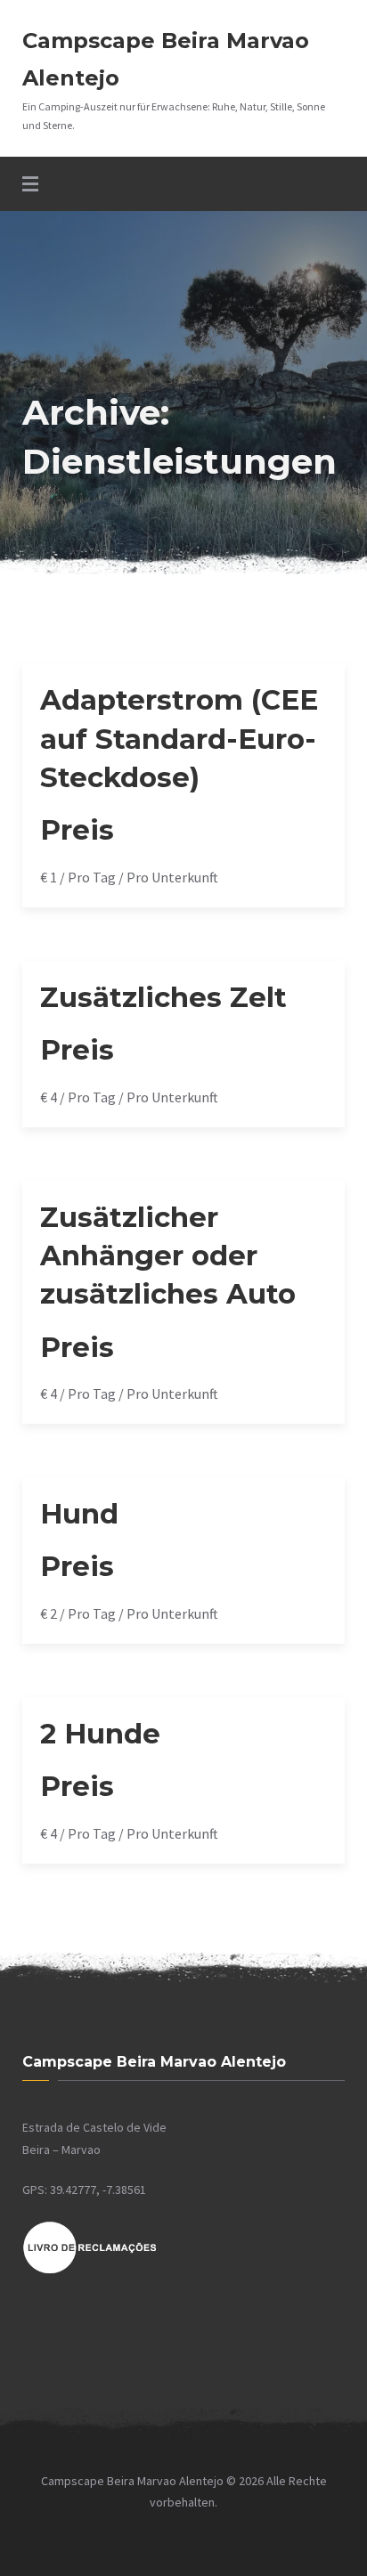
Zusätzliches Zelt (163, 997)
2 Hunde (100, 1734)
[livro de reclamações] (90, 2271)
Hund (79, 1514)
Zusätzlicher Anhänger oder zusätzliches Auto (168, 1256)
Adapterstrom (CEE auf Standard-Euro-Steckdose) (179, 739)
